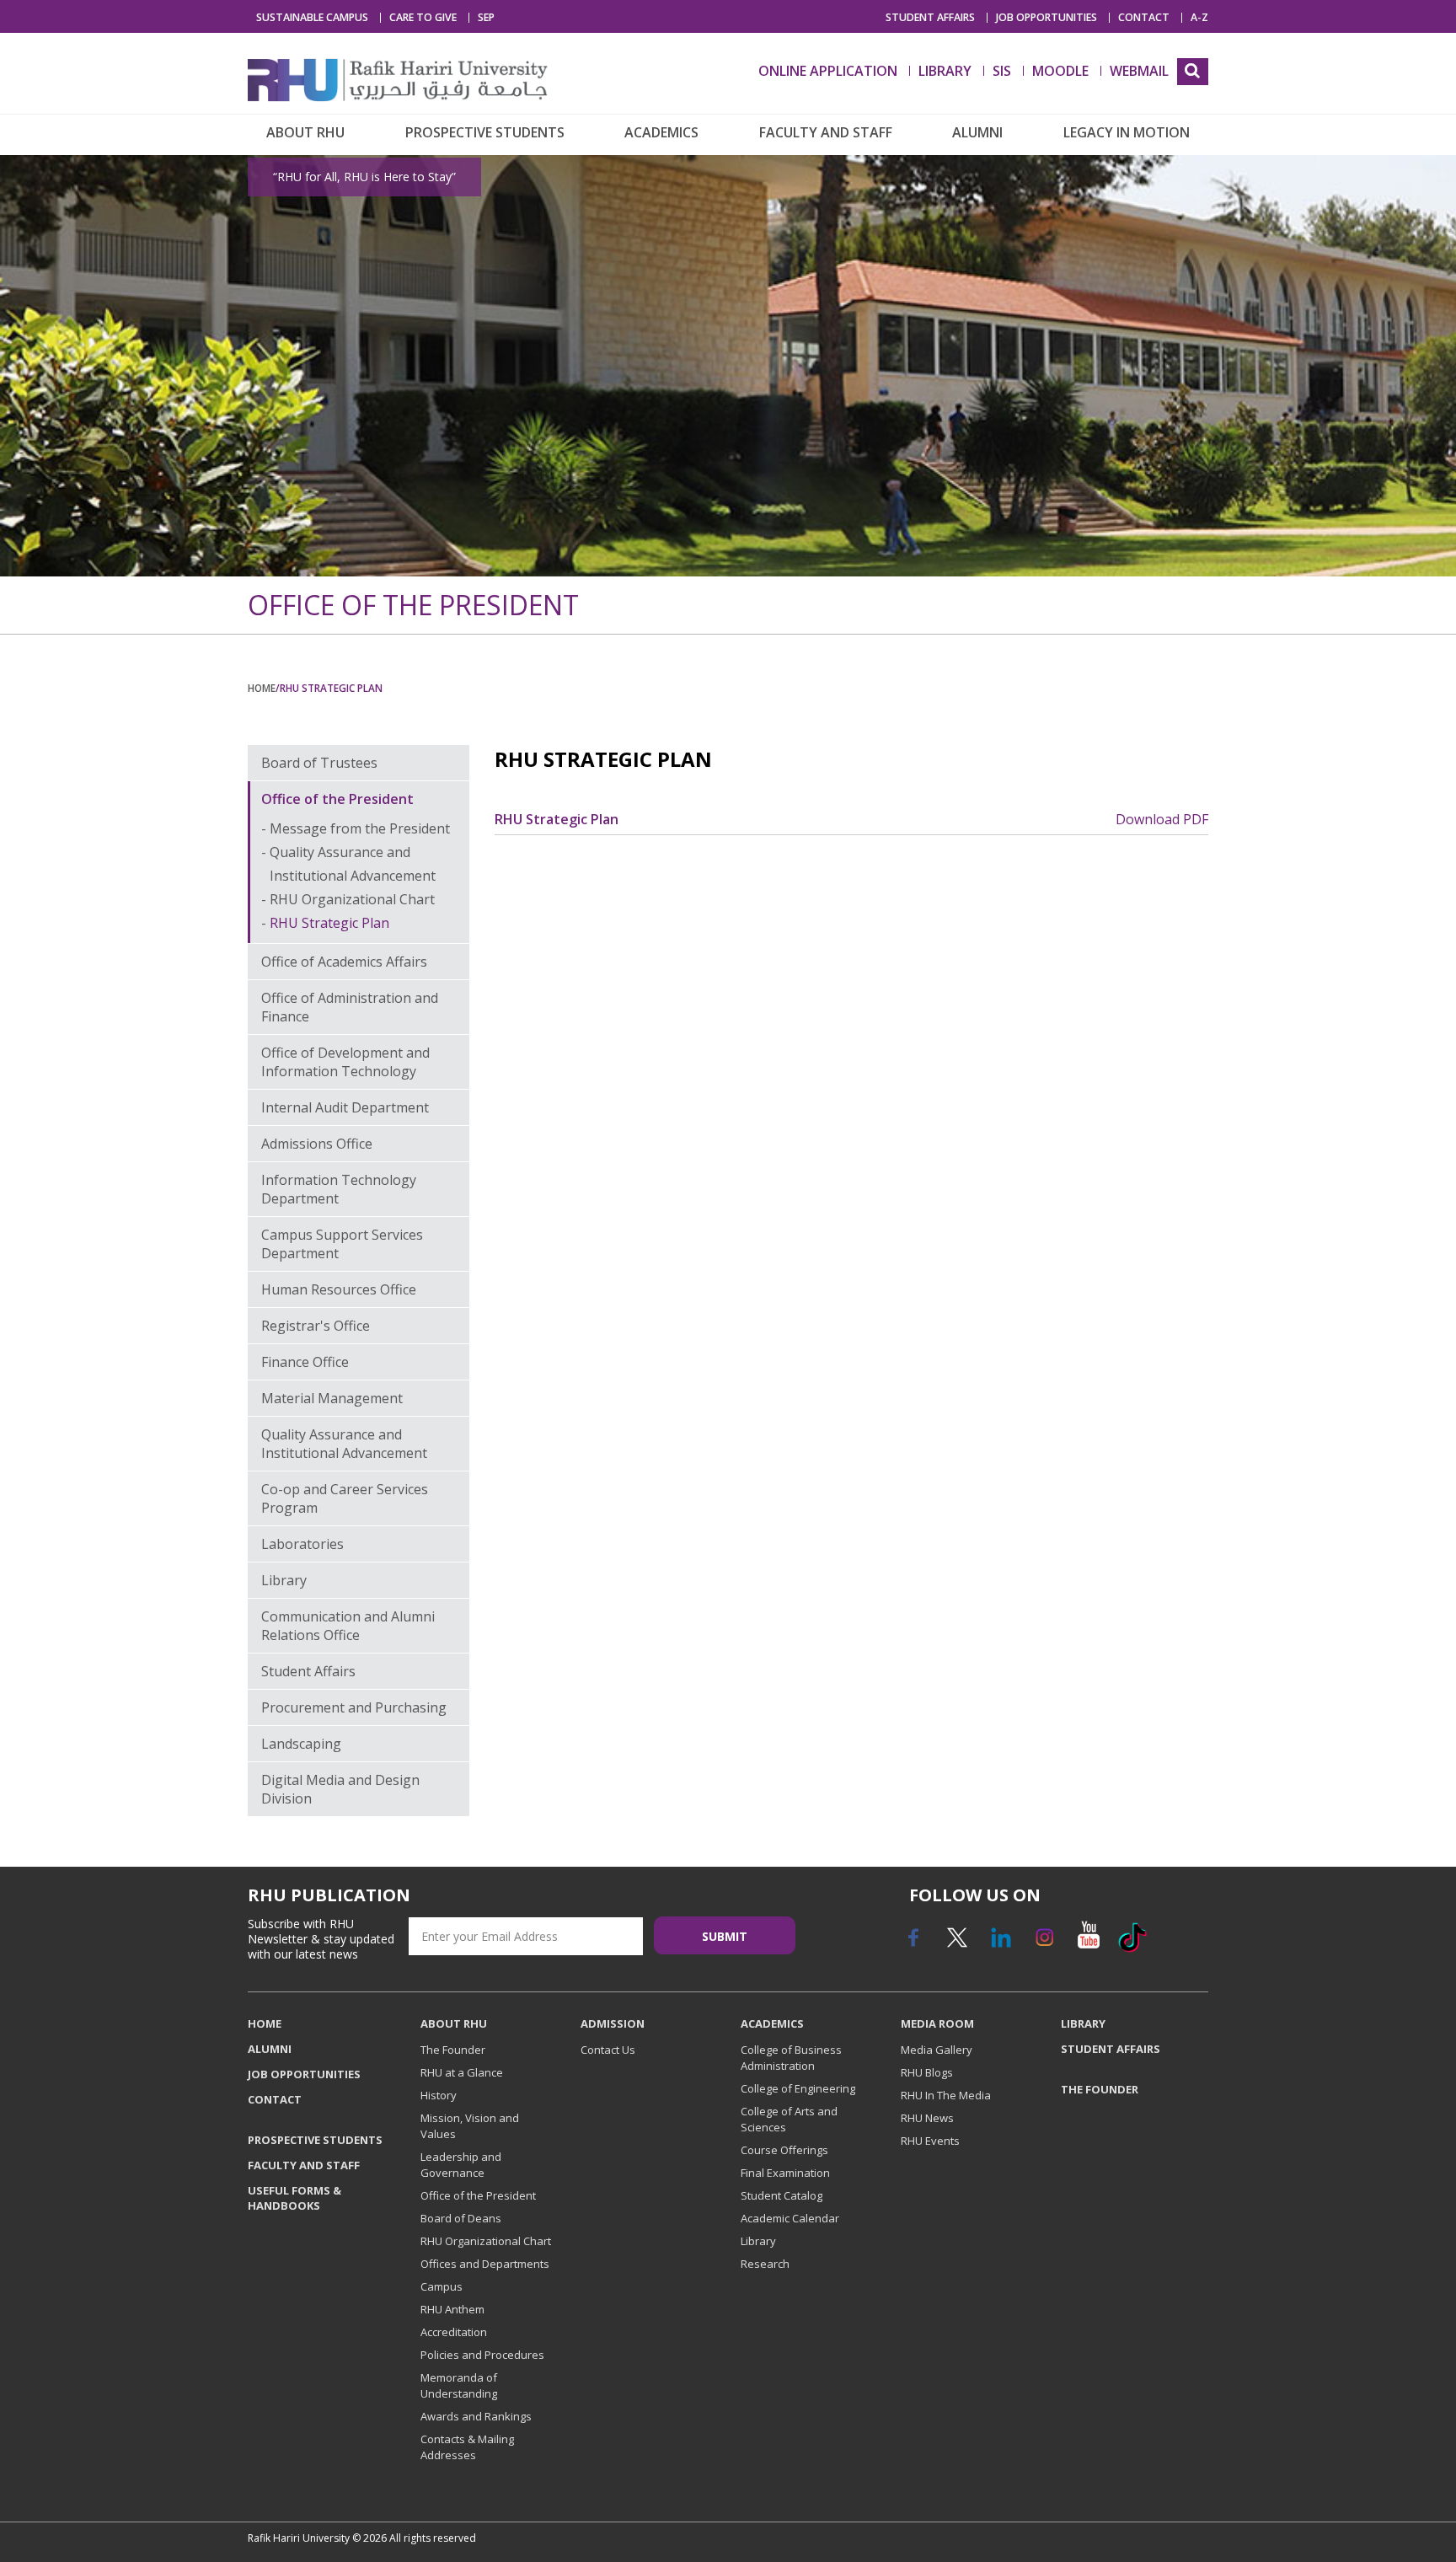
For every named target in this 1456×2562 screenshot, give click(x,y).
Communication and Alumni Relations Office (348, 1626)
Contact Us (608, 2050)
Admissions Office (317, 1144)
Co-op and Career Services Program (345, 1498)
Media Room (937, 2023)
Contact (1144, 18)
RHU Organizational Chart (352, 899)
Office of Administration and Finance (350, 1007)
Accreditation (454, 2332)
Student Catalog (782, 2195)
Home (262, 688)
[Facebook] (913, 1944)
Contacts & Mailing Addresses (467, 2447)
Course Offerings (784, 2150)
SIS (1002, 71)
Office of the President (337, 799)
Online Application (828, 71)
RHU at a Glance (462, 2072)
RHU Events (930, 2141)
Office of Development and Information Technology (345, 1062)
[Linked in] (1000, 1944)
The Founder (453, 2050)
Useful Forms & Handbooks (294, 2198)
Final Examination (785, 2173)
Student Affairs (930, 18)
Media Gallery (937, 2050)
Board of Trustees (319, 763)
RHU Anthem (452, 2309)
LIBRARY (945, 71)
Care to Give (423, 18)
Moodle (1060, 71)
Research (765, 2264)
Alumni (977, 132)
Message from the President (360, 828)
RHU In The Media (946, 2095)
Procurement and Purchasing (354, 1707)
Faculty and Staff (826, 132)
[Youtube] (1088, 1944)
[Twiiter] (956, 1944)
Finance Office (305, 1362)
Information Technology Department (339, 1189)
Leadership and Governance (461, 2165)
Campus (442, 2286)
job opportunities (1046, 18)
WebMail (1139, 71)
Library (284, 1580)
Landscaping (301, 1744)
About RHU (305, 132)
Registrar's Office (316, 1326)
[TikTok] (1132, 1944)
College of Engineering (798, 2088)
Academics (661, 132)
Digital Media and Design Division (340, 1789)
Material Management (332, 1398)
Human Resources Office (339, 1289)
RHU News (927, 2118)
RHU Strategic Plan (329, 923)
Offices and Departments (485, 2264)
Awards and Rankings (476, 2416)
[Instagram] (1044, 1944)
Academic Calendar (790, 2218)
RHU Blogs (927, 2072)
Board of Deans (461, 2218)
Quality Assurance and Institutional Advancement (344, 1444)
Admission (613, 2023)
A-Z (1199, 18)
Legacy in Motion (1127, 132)
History (439, 2095)
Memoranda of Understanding (459, 2385)
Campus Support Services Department (342, 1244)
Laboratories (302, 1544)
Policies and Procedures (482, 2355)
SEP (486, 18)
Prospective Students (485, 132)
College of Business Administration (791, 2058)
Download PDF (1162, 819)
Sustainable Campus (312, 18)
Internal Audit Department (345, 1107)
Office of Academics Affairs (344, 962)
